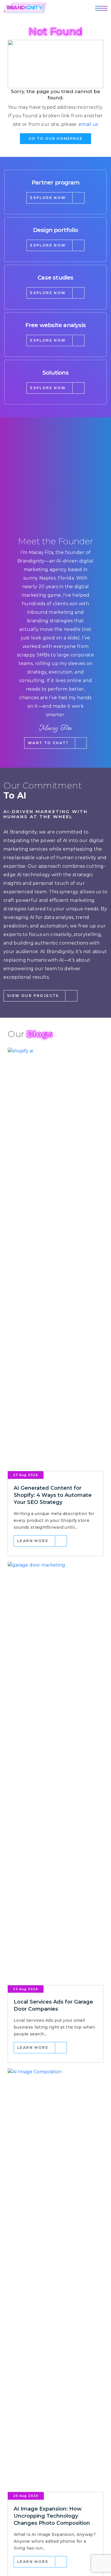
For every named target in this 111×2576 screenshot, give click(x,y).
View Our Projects (33, 996)
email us (88, 124)
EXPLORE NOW (48, 198)
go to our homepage (55, 138)
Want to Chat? (48, 743)
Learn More (33, 1541)
